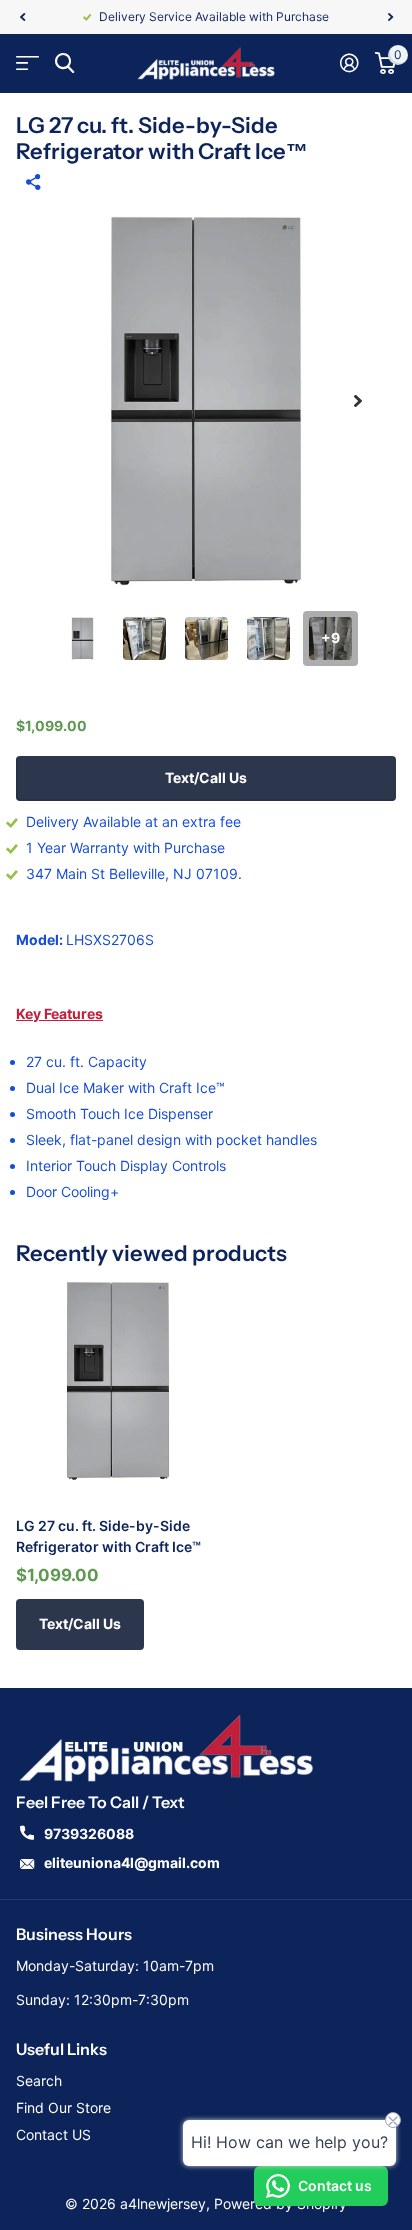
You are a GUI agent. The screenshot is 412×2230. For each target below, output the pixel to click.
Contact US (53, 2134)
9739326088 (89, 1833)
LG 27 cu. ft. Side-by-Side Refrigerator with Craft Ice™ (108, 1536)
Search (39, 2080)
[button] (22, 17)
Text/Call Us (206, 777)
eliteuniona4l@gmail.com (132, 1862)
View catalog (27, 63)
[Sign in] (349, 63)
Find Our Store (63, 2107)
